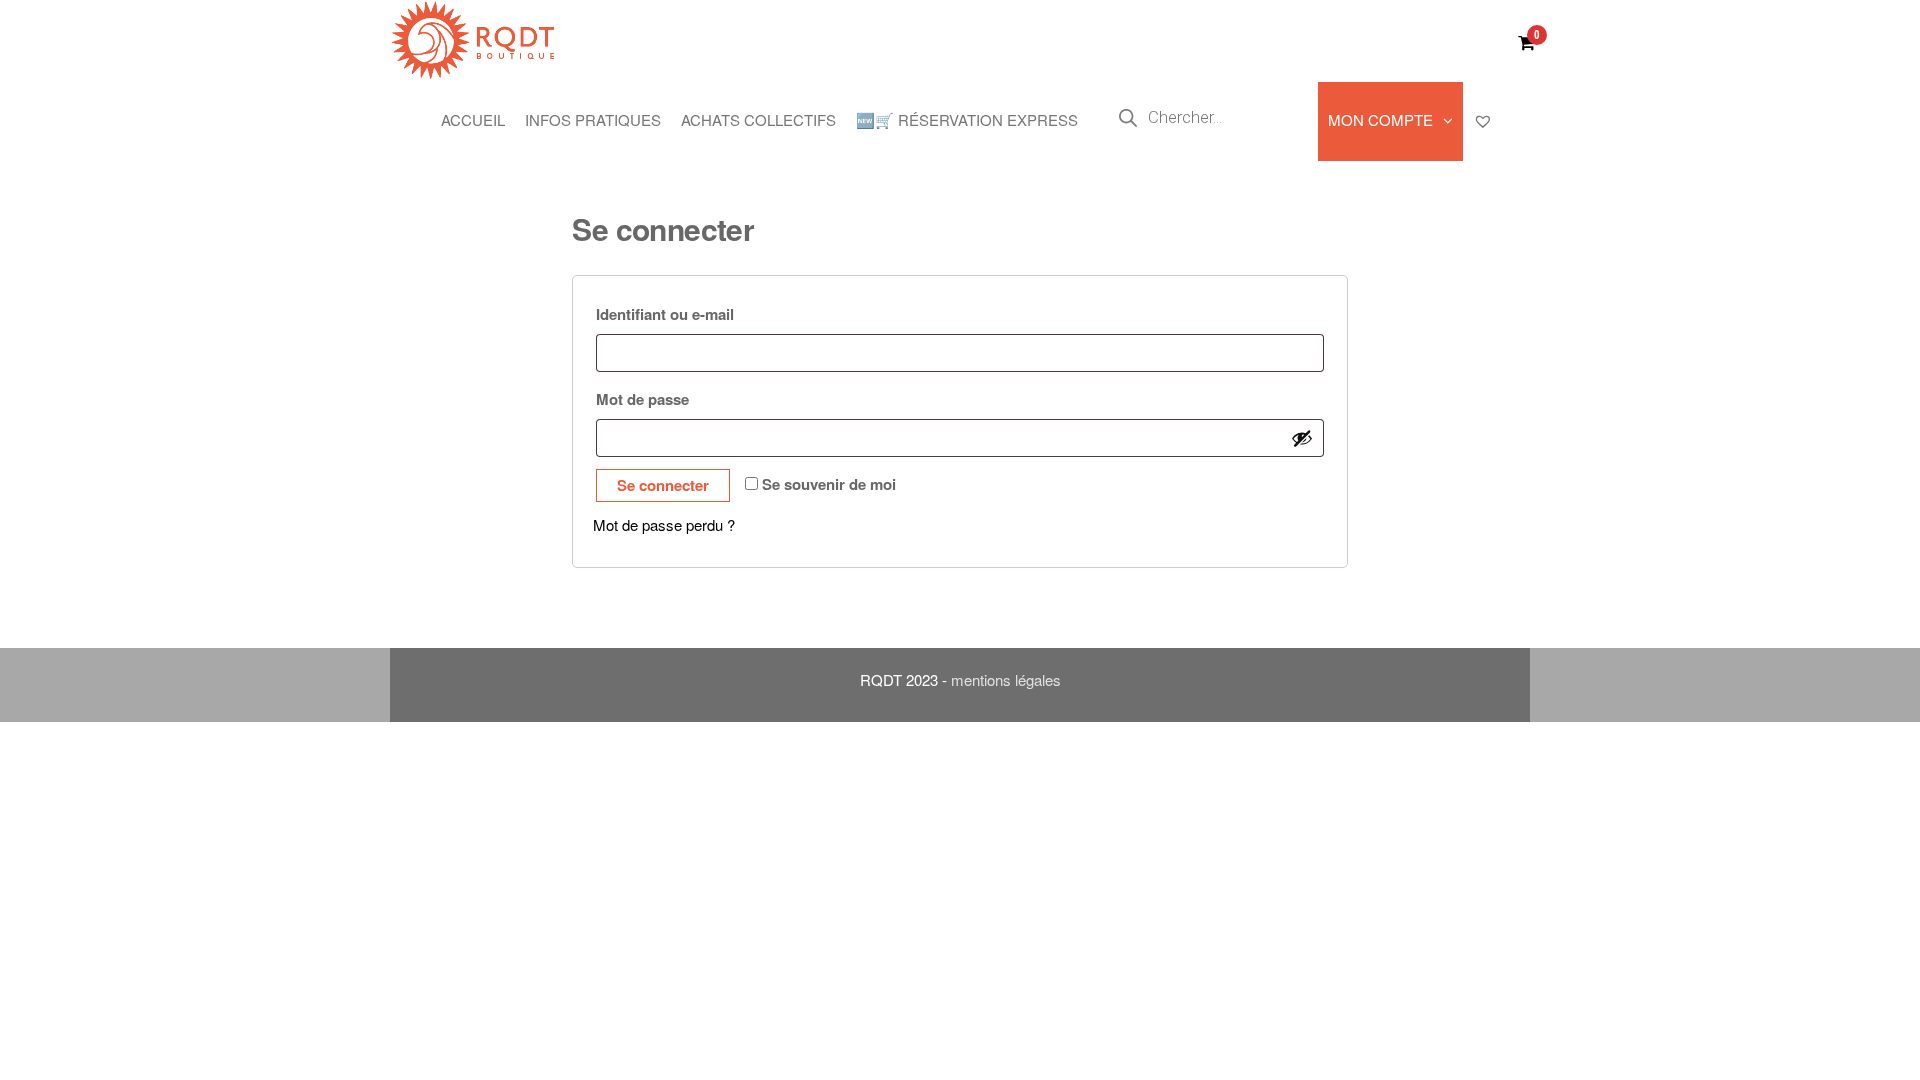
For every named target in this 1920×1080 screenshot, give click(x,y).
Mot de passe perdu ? (664, 524)
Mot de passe (686, 398)
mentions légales (1006, 679)
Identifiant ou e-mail (708, 313)
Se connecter (663, 485)
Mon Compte (1380, 119)
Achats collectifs (758, 119)
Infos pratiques (593, 119)
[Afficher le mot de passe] (1302, 438)
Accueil (473, 119)
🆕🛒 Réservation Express (967, 119)
